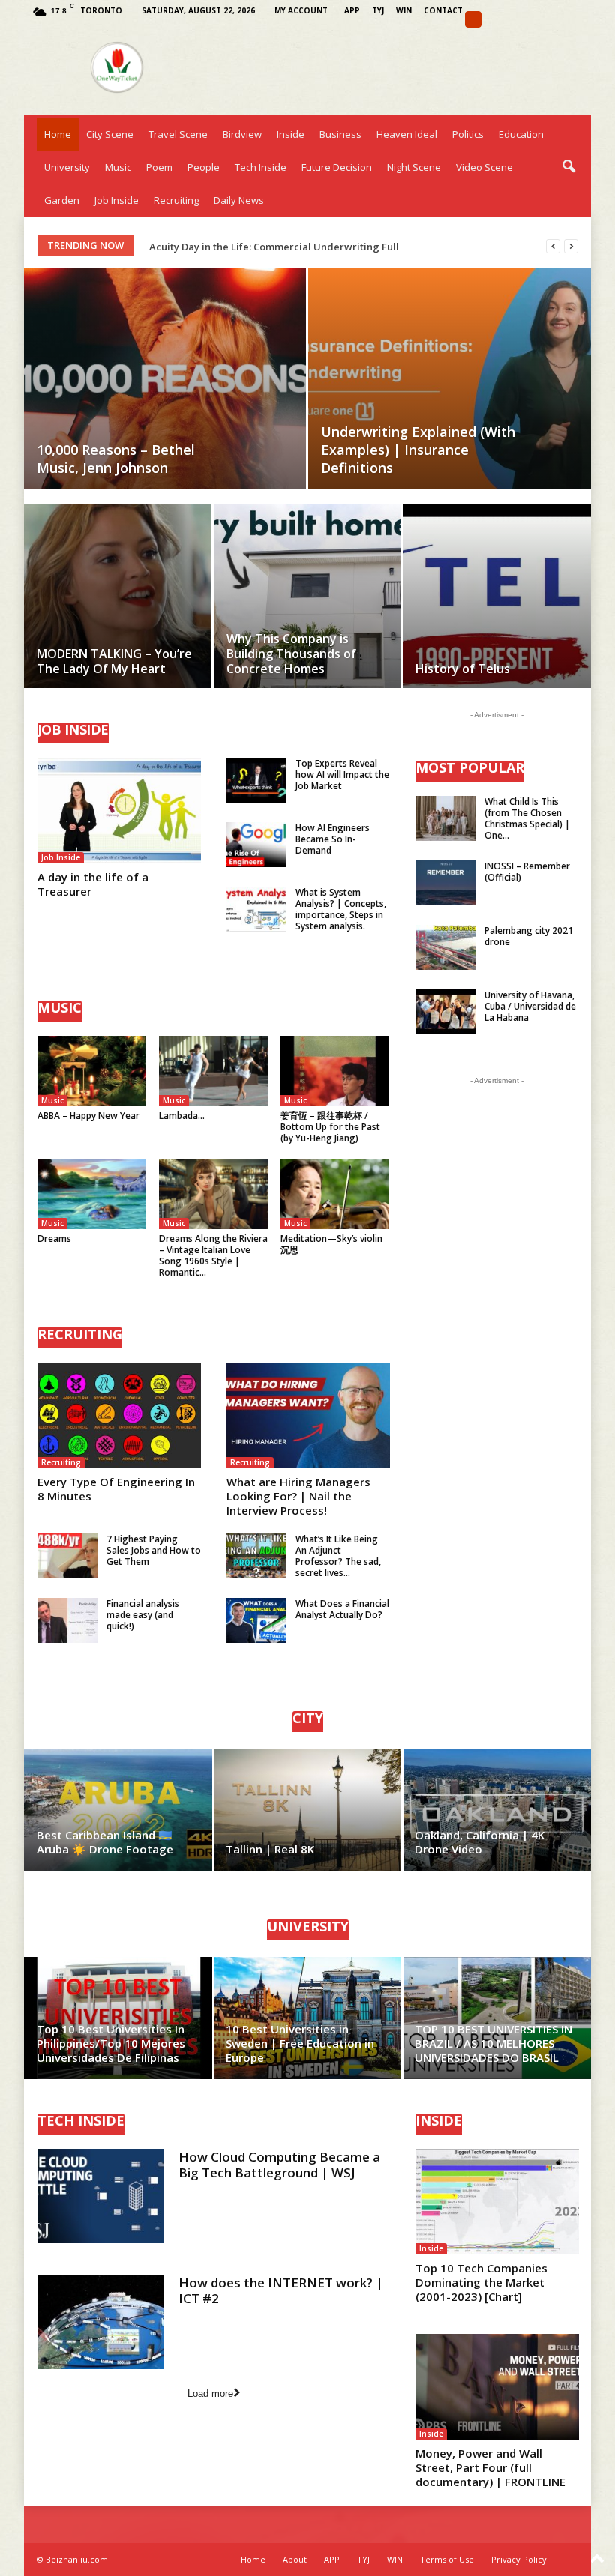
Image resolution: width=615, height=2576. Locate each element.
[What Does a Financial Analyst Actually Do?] (256, 1620)
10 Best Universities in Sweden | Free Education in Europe (300, 2043)
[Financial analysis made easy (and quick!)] (67, 1620)
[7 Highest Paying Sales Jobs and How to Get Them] (67, 1556)
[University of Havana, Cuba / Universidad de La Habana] (445, 1012)
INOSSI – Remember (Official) (527, 872)
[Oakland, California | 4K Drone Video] (496, 1810)
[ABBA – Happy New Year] (92, 1071)
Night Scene (414, 167)
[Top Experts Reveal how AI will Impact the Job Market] (256, 780)
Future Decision (337, 167)
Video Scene (484, 167)
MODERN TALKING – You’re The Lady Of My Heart (114, 661)
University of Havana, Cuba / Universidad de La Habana (530, 1006)
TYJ (378, 10)
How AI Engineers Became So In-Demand (333, 839)
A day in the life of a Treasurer (93, 884)
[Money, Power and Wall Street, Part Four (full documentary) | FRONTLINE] (497, 2387)
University (67, 167)
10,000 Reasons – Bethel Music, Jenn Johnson (116, 459)
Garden (62, 200)
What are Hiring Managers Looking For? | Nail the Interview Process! (298, 1496)
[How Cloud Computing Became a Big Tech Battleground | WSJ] (100, 2196)
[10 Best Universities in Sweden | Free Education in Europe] (308, 2018)
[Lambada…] (213, 1071)
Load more (210, 2393)
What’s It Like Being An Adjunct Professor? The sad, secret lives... (338, 1556)
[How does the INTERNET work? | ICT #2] (100, 2322)
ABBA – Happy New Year (88, 1116)
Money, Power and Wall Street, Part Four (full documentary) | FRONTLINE (490, 2467)
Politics (468, 134)
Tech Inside (261, 167)
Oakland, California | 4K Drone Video (480, 1842)
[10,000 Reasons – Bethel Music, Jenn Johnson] (165, 378)
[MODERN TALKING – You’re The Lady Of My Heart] (118, 613)
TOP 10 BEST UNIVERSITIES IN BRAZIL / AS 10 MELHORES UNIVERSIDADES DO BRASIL (493, 2043)
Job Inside (117, 200)
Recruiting (176, 200)
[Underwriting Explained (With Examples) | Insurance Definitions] (450, 379)
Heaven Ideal (407, 134)
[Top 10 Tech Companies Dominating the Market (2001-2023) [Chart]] (497, 2202)
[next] (571, 246)
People (204, 167)
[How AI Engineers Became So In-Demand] (256, 845)
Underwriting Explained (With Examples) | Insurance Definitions (418, 450)
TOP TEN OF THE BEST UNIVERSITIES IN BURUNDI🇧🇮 (271, 247)
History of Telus (463, 669)
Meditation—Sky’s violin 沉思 (331, 1244)
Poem (159, 167)
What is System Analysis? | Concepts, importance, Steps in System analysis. (341, 909)
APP (352, 10)
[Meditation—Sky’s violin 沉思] (335, 1194)
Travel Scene (178, 134)
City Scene (110, 134)
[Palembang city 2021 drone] (445, 947)
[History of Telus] (497, 614)
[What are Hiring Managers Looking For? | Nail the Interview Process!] (308, 1415)
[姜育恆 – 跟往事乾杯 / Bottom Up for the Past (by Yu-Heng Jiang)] (335, 1071)
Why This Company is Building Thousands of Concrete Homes (291, 654)
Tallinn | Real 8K (270, 1849)
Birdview (242, 134)
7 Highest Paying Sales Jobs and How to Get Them (154, 1550)
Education (521, 134)
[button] (568, 167)
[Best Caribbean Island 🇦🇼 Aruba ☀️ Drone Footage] (119, 1810)
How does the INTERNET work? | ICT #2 (281, 2290)
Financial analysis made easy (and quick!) (143, 1615)
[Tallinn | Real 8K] (308, 1810)
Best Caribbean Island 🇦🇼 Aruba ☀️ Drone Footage (105, 1842)
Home (58, 134)
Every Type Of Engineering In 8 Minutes (116, 1489)
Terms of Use (447, 2559)
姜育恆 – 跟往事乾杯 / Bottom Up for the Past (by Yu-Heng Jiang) (330, 1127)
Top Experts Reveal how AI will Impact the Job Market (342, 775)
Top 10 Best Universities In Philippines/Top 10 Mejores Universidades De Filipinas (111, 2043)
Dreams (54, 1239)
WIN (404, 10)
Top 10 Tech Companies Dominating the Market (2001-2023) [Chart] (481, 2282)
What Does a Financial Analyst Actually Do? (342, 1609)
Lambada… (182, 1116)
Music (118, 167)
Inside (291, 134)
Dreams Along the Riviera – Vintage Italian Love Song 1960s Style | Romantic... (213, 1255)
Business (340, 134)
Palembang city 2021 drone (529, 936)
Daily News (239, 200)
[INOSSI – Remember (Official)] (445, 883)
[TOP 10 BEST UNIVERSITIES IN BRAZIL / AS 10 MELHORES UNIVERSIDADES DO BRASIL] (496, 2018)
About (295, 2559)
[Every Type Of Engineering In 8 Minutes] (119, 1415)
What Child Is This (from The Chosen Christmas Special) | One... (527, 818)
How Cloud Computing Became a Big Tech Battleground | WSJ (279, 2165)
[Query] (473, 19)
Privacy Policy (519, 2559)
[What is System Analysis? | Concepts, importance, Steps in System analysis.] (256, 909)
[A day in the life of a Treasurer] (119, 811)
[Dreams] (92, 1194)
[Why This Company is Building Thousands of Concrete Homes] (307, 613)
